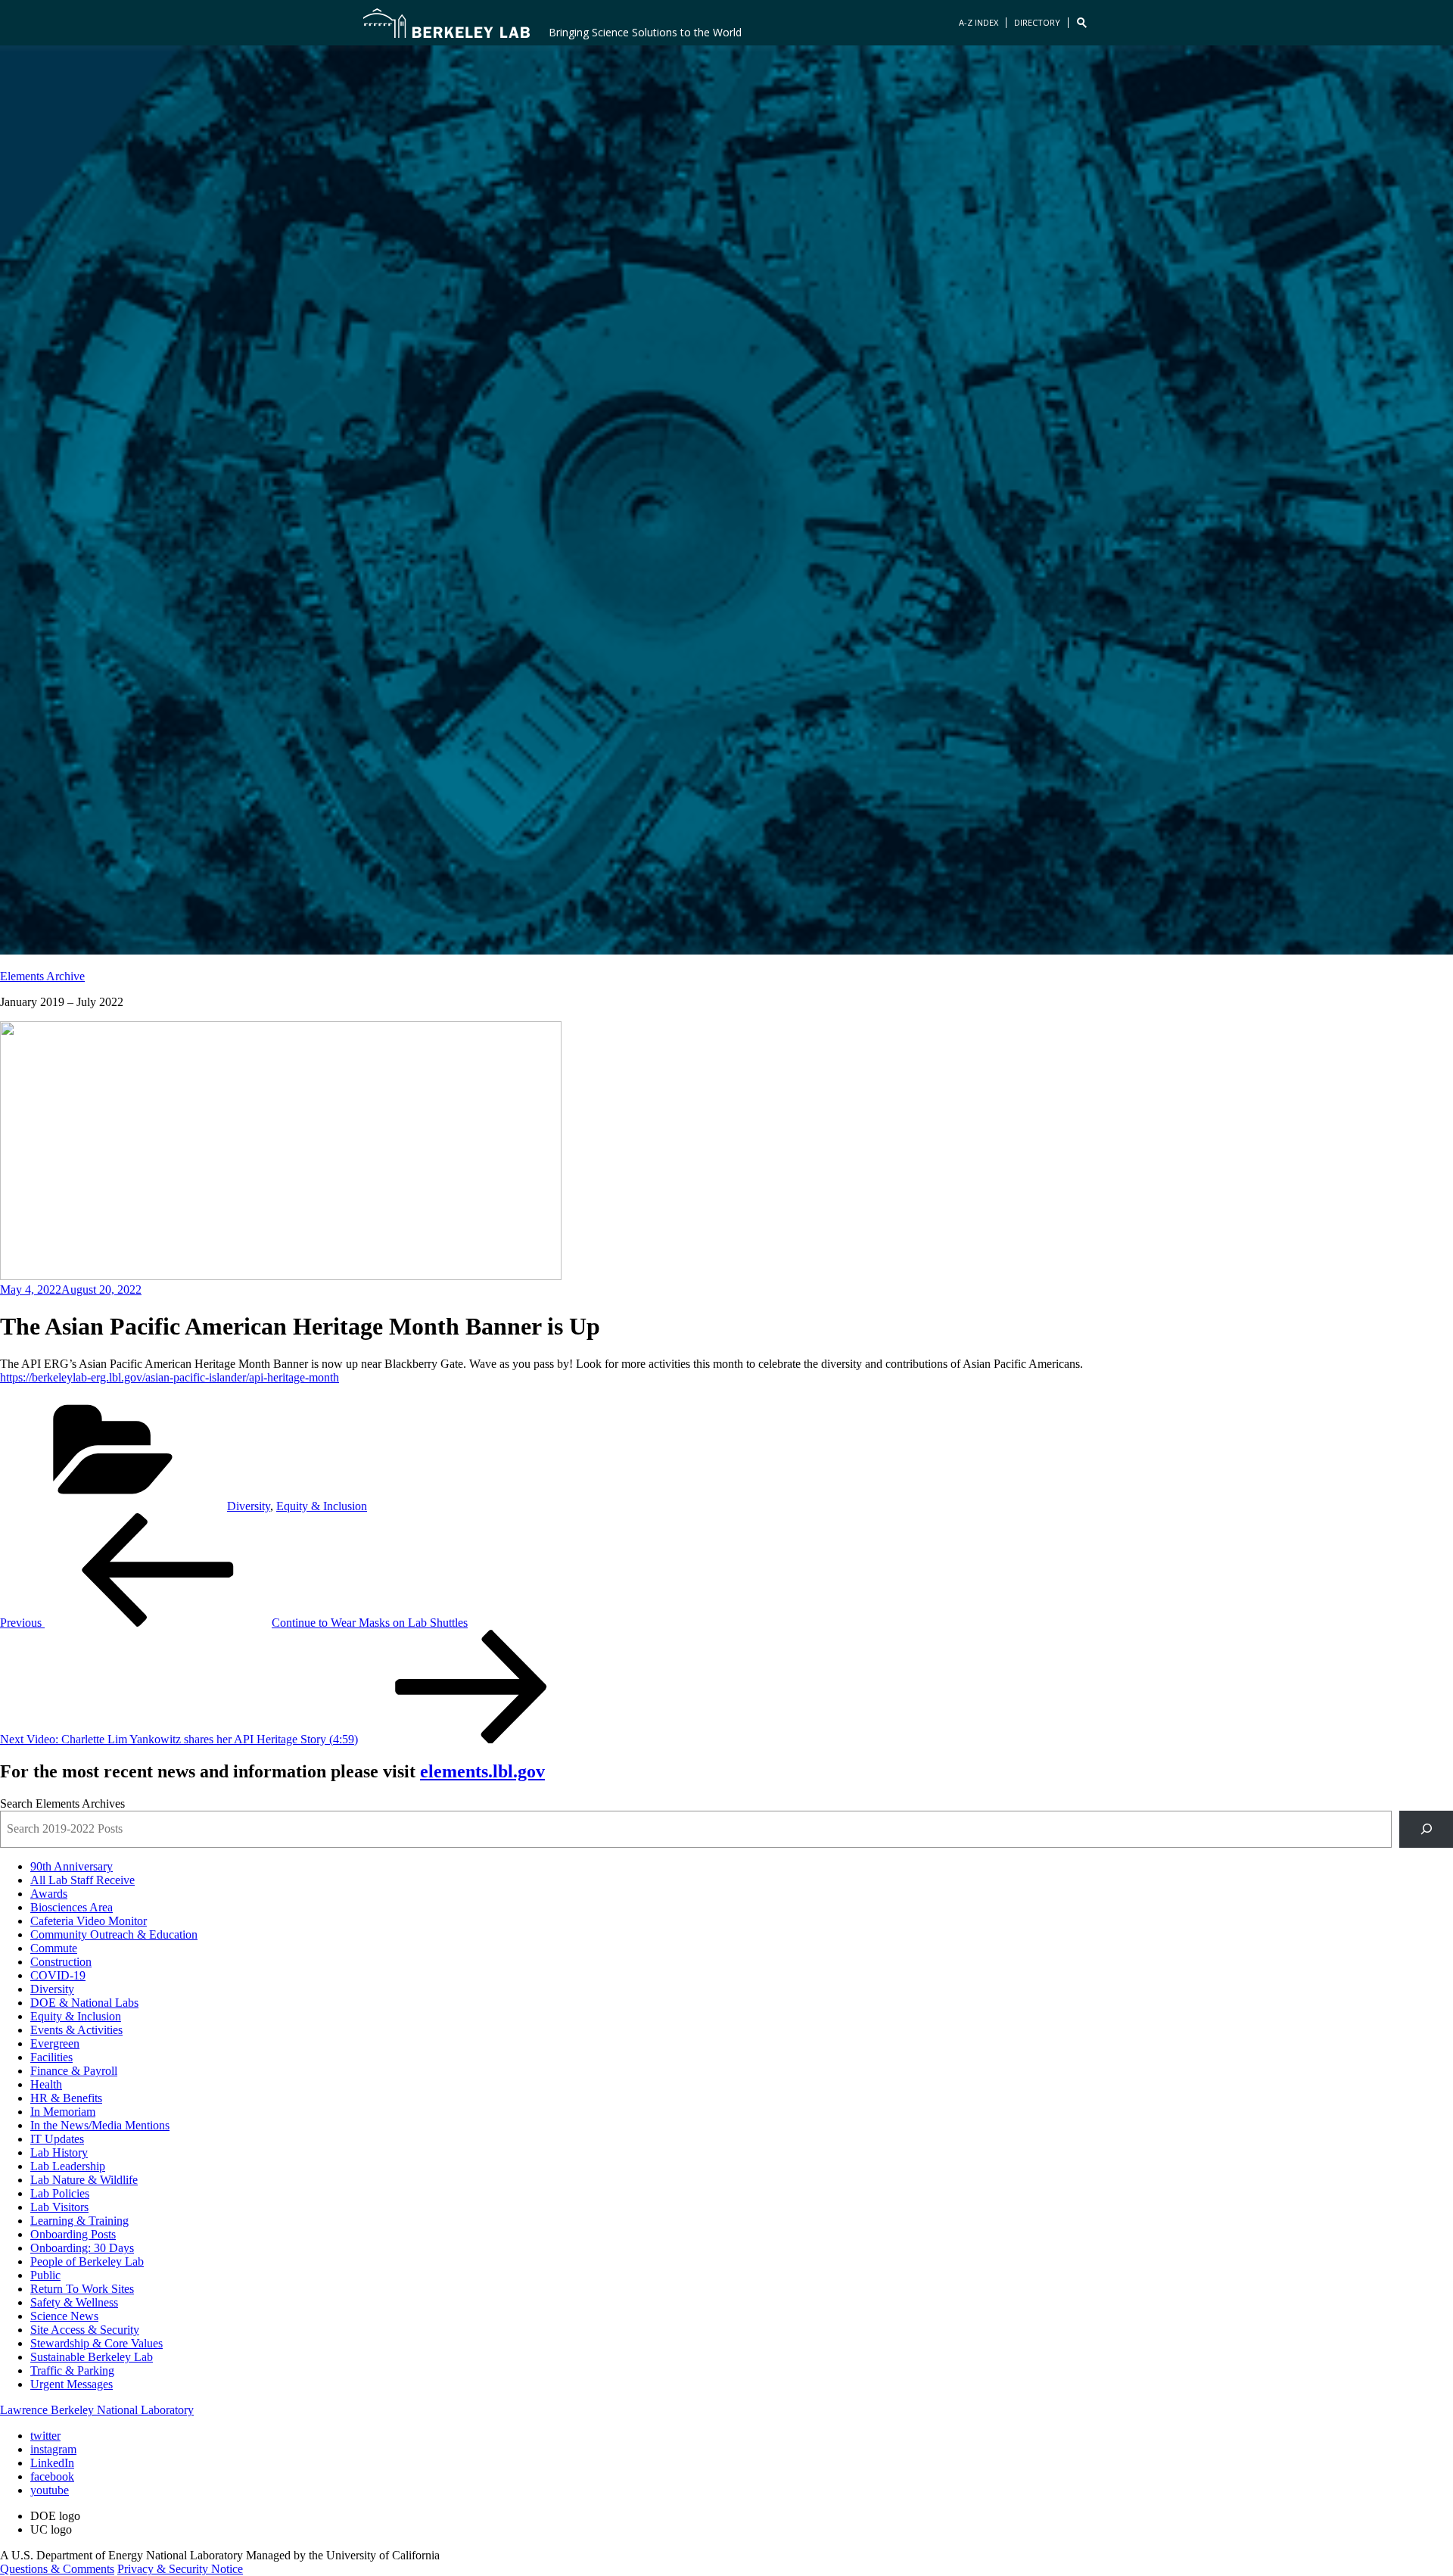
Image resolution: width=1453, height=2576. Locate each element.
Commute (54, 1948)
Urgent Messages (72, 2384)
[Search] (1426, 1829)
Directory (1037, 22)
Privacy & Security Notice (180, 2569)
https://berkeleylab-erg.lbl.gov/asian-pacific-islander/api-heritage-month (170, 1377)
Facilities (51, 2057)
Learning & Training (79, 2221)
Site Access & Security (85, 2330)
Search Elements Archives (62, 1804)
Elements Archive (42, 976)
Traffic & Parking (72, 2370)
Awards (49, 1894)
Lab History (59, 2152)
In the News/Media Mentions (100, 2125)
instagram (53, 2449)
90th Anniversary (72, 1866)
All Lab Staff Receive (82, 1880)
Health (46, 2084)
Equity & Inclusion (322, 1506)
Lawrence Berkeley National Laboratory (97, 2410)
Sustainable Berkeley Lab (92, 2357)
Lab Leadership (68, 2166)
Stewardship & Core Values (96, 2343)
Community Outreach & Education (114, 1934)
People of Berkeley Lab (87, 2261)
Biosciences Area (72, 1907)
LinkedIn (52, 2463)
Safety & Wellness (74, 2302)
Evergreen (55, 2043)
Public (45, 2275)
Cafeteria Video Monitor (89, 1921)
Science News (64, 2316)
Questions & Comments (57, 2569)
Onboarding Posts (73, 2234)
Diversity (249, 1506)
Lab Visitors (59, 2207)
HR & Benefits (66, 2098)
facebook (52, 2476)
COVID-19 (58, 1975)
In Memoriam (63, 2112)
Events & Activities (76, 2030)
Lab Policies (60, 2193)
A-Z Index (979, 22)
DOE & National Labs (84, 2003)
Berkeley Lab (446, 23)
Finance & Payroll (74, 2071)
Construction (61, 1962)
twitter (45, 2436)
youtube (50, 2490)
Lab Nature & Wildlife (84, 2180)
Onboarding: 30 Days (82, 2248)
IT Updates (57, 2139)
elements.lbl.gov (482, 1771)
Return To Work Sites (82, 2289)
